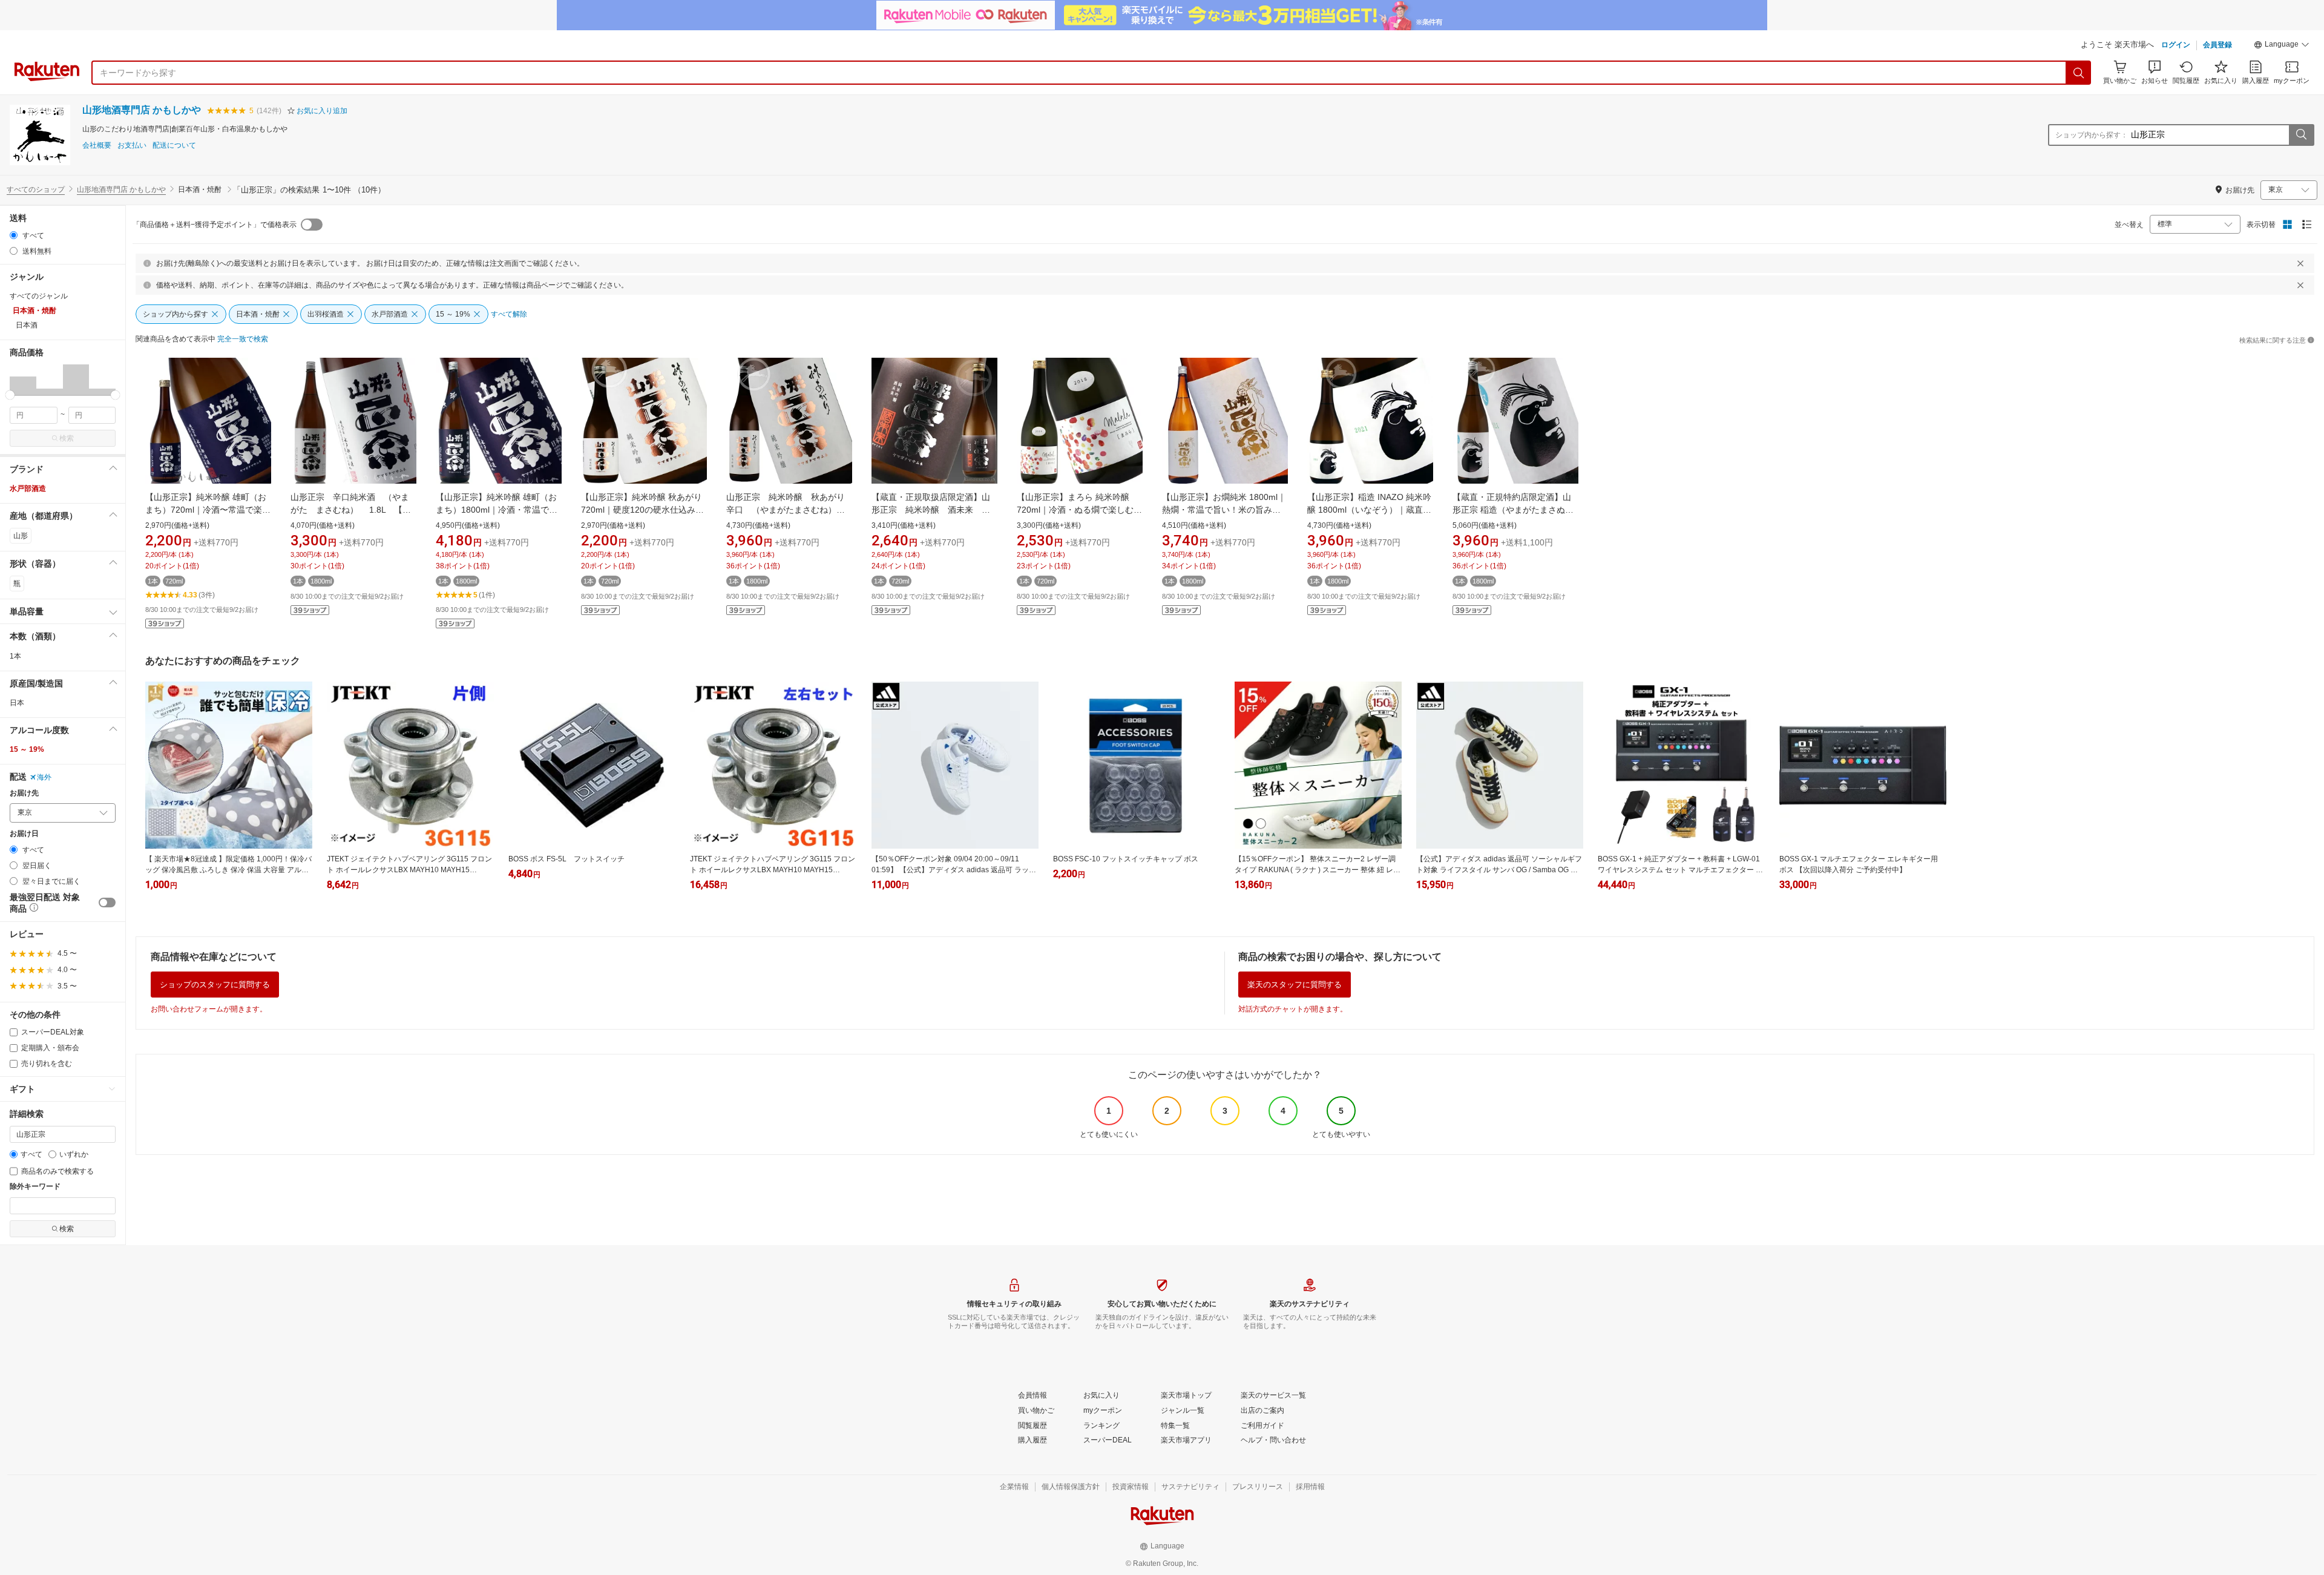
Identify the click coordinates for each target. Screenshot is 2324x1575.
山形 (21, 536)
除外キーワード (35, 1187)
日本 (17, 703)
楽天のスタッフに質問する (1295, 985)
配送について (174, 146)
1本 (15, 656)
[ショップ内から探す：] (2301, 135)
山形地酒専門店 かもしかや (142, 110)
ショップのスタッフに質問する (215, 985)
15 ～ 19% (27, 749)
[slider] (10, 395)
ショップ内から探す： (2092, 135)
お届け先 (24, 793)
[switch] (107, 903)
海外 (44, 777)
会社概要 (97, 146)
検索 (67, 438)
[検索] (2079, 73)
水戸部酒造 (28, 488)
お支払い (132, 146)
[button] (2282, 46)
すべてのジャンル (39, 296)
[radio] (14, 235)
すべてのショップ (36, 189)
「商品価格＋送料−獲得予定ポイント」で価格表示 (215, 225)
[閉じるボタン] (2300, 263)
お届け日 (24, 834)
